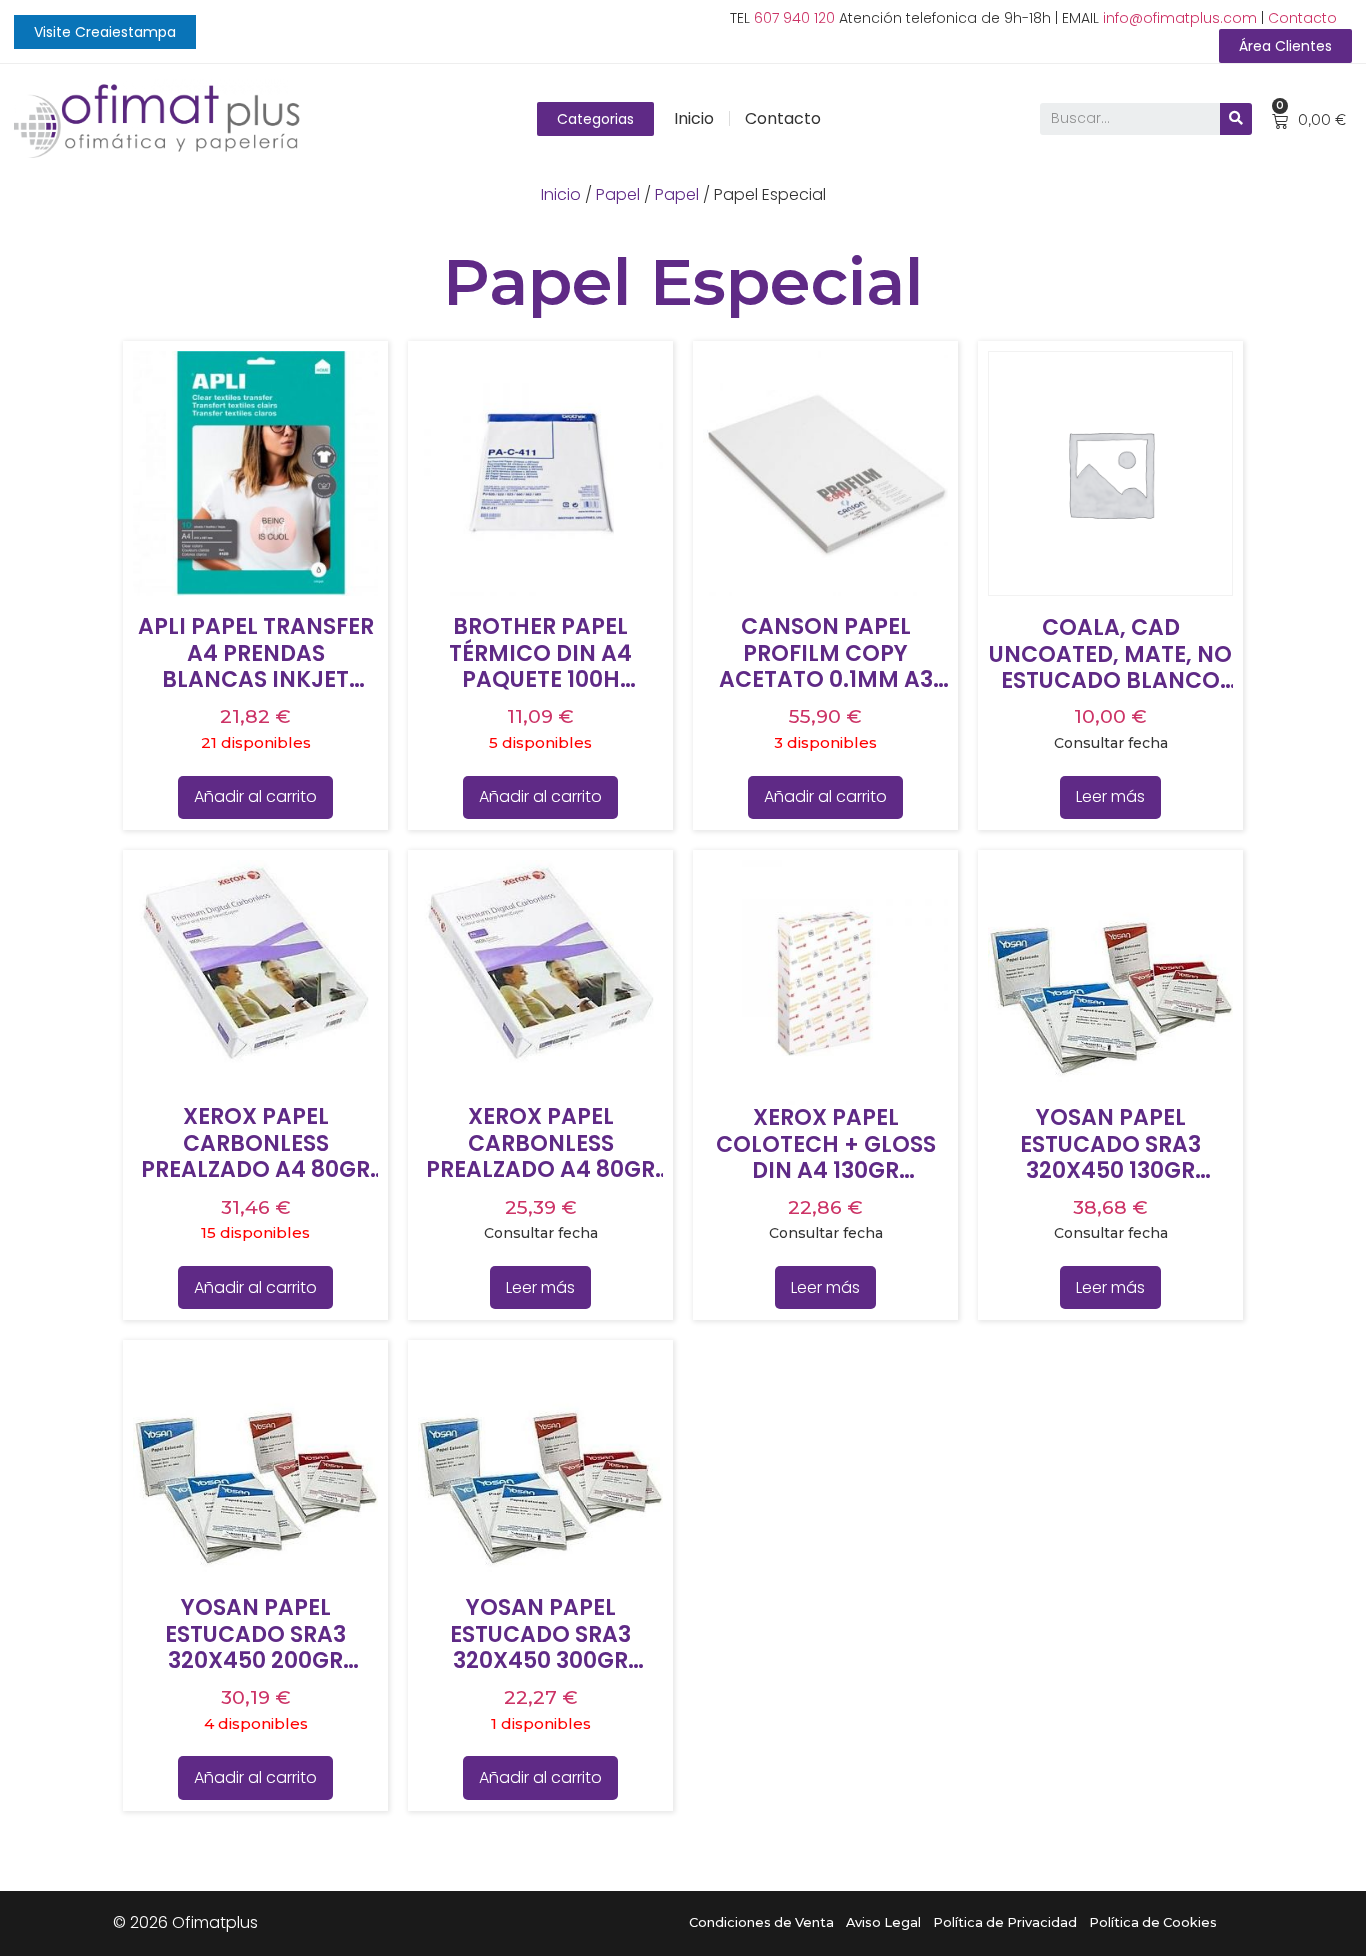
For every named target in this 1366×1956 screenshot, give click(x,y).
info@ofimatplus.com (1180, 18)
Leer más (1110, 796)
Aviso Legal (883, 1922)
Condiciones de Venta (761, 1922)
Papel (618, 194)
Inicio (694, 118)
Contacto (1302, 18)
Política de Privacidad (1005, 1922)
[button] (105, 32)
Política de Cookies (1153, 1922)
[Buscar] (1236, 119)
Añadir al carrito (255, 796)
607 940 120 (794, 18)
